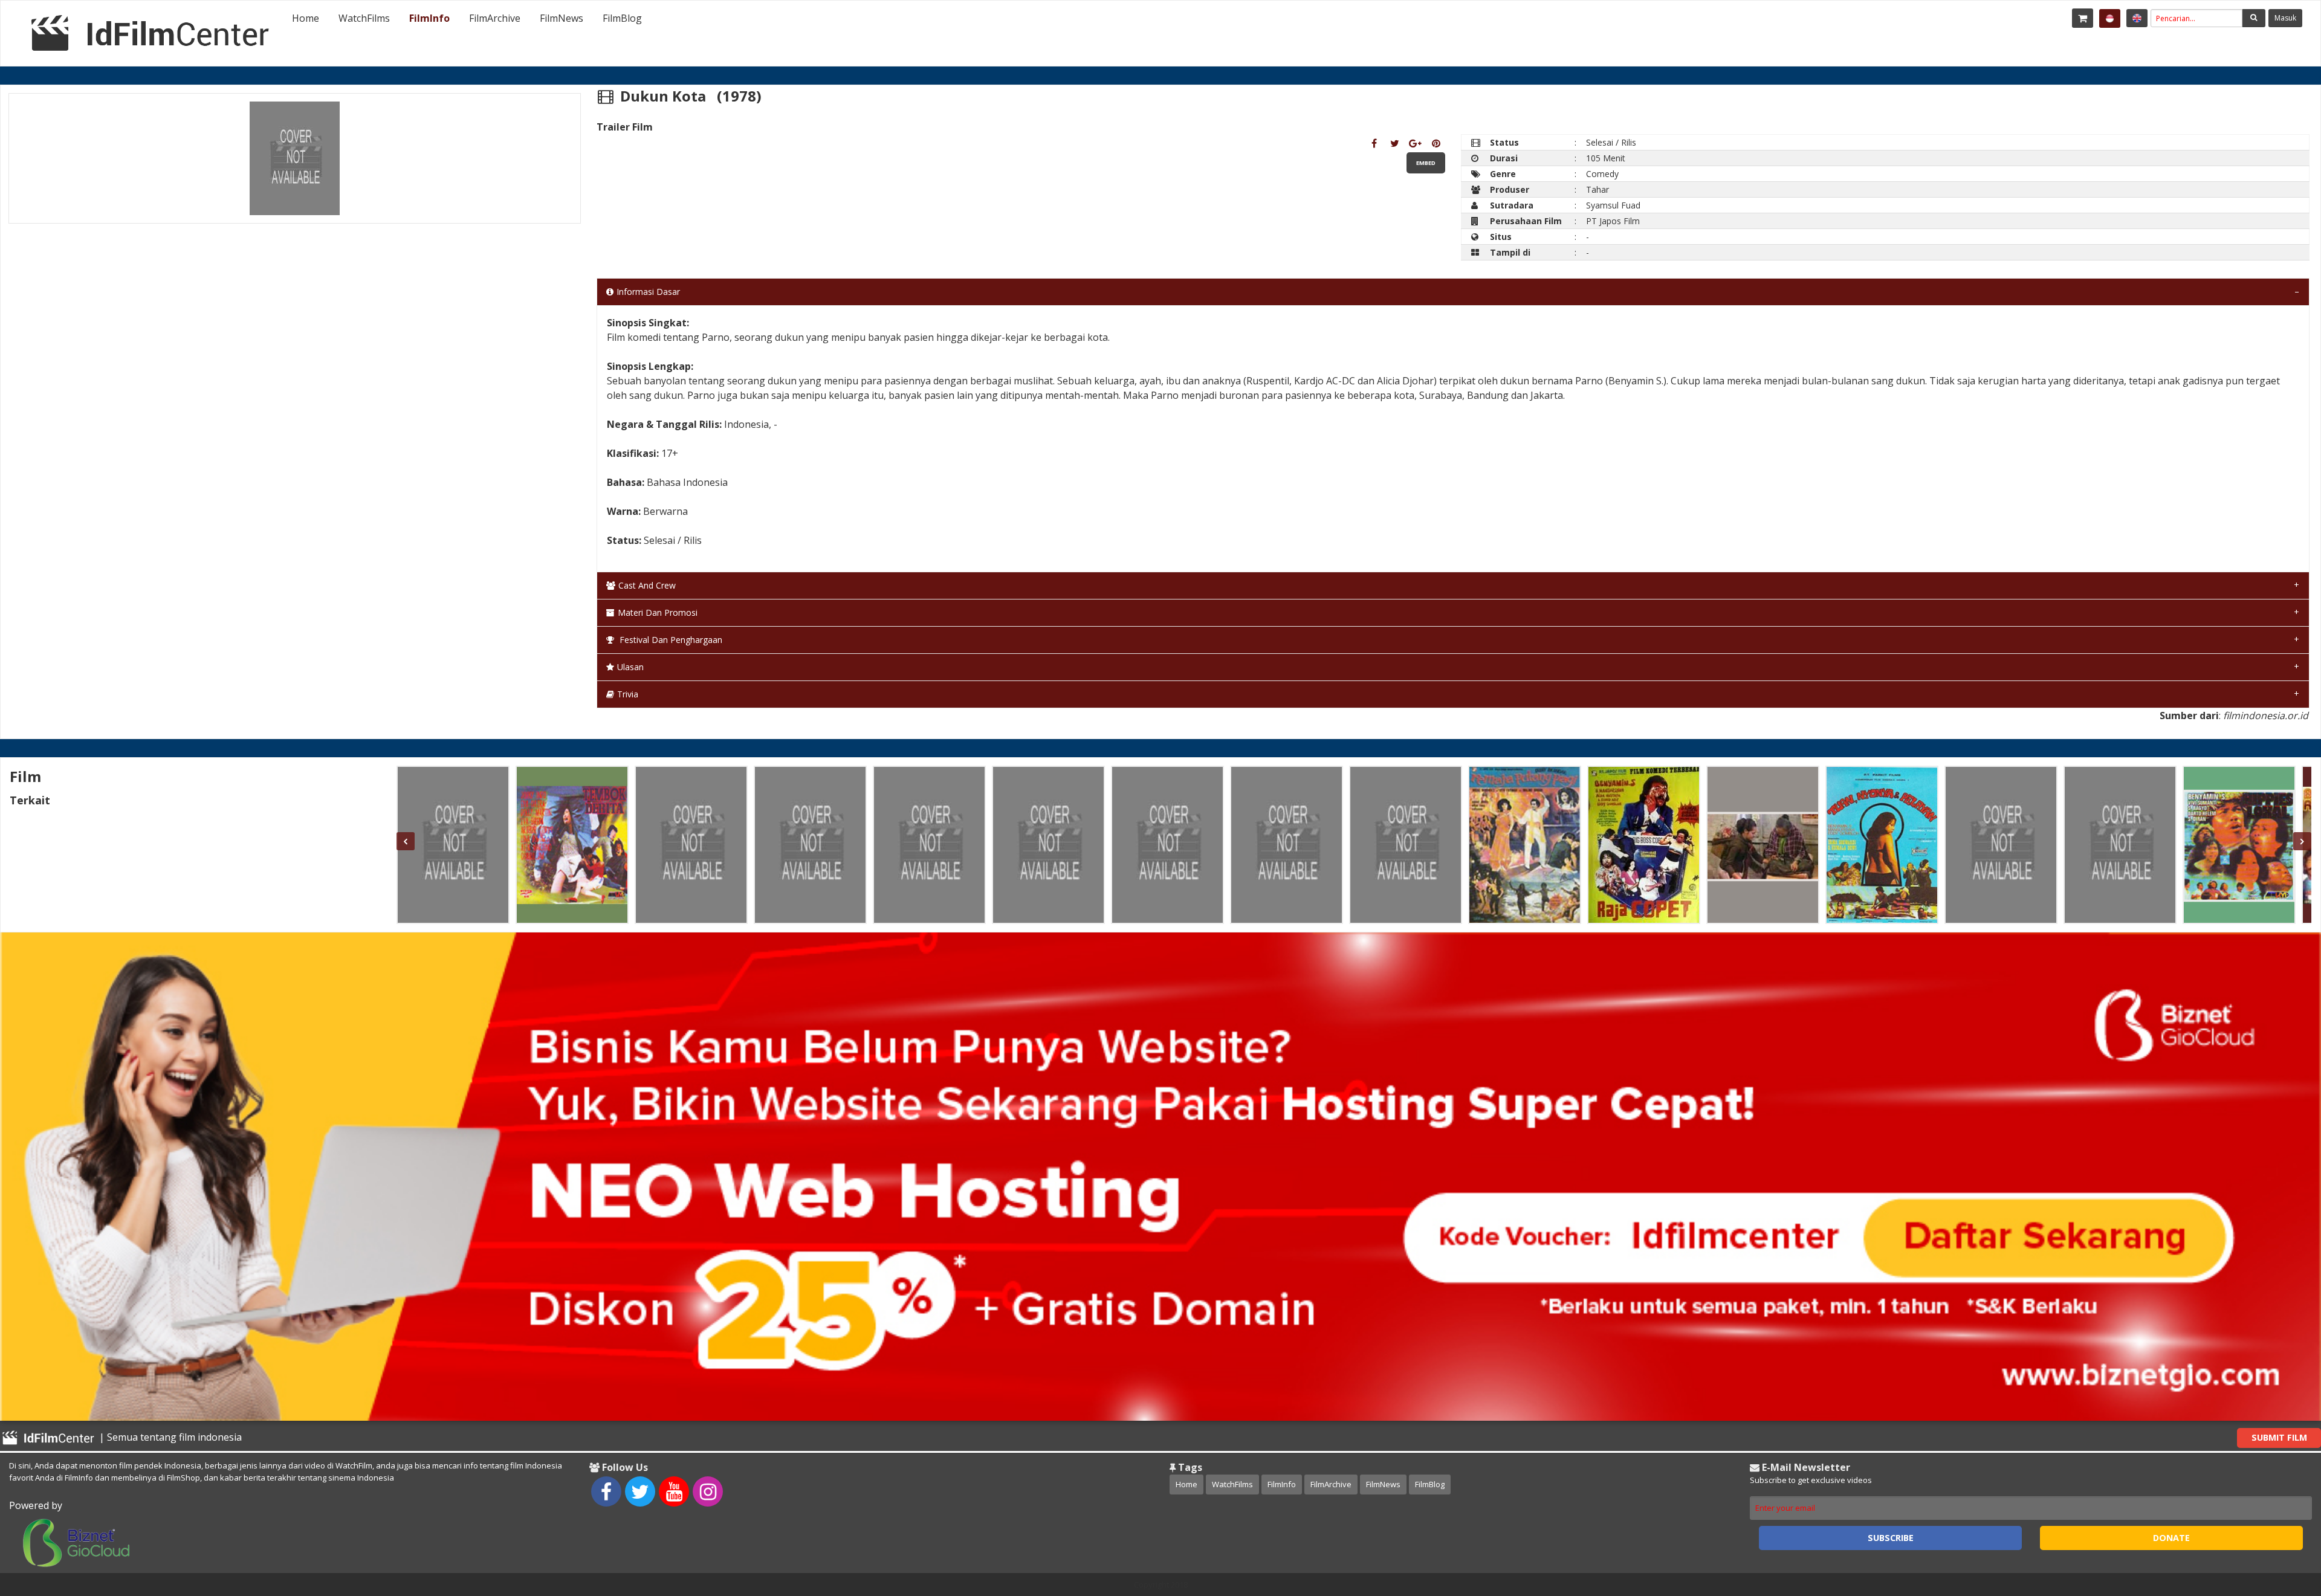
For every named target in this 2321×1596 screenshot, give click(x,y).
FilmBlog (622, 18)
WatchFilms (364, 18)
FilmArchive (495, 18)
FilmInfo (429, 18)
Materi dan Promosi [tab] (658, 612)
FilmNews (562, 18)
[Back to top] (2282, 1520)
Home (306, 18)
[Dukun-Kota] (1374, 143)
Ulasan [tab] (630, 667)
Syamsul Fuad (1613, 205)
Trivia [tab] (628, 694)
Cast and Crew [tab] (647, 585)
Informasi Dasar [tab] (648, 292)
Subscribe (1891, 1538)
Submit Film (2279, 1437)
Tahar (1598, 189)
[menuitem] (306, 18)
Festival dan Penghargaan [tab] (670, 640)
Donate (2171, 1538)
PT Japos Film (1613, 221)
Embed (1426, 163)
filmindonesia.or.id (2266, 716)
